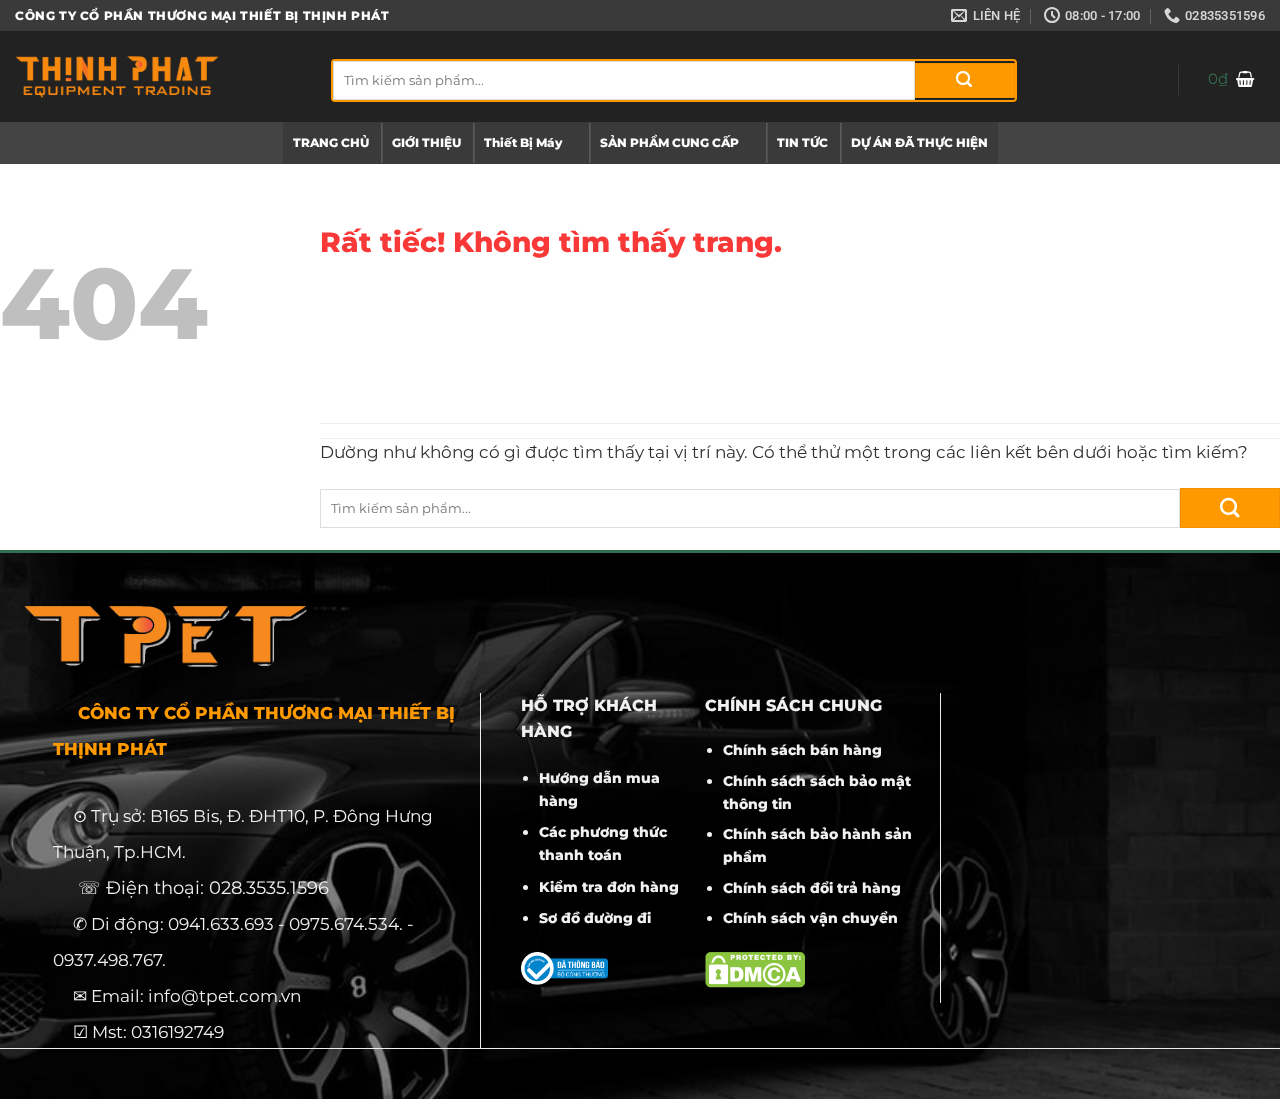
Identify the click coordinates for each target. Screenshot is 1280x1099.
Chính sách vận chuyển (810, 918)
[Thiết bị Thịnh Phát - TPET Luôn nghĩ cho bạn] (158, 76)
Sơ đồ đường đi (595, 918)
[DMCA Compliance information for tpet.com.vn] (755, 968)
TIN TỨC (802, 142)
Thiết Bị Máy (523, 142)
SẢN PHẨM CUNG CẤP (669, 142)
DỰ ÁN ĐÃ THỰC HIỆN (919, 142)
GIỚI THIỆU (426, 142)
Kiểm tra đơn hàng (609, 887)
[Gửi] (965, 80)
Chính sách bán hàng (802, 750)
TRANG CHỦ (331, 142)
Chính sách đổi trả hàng (812, 888)
